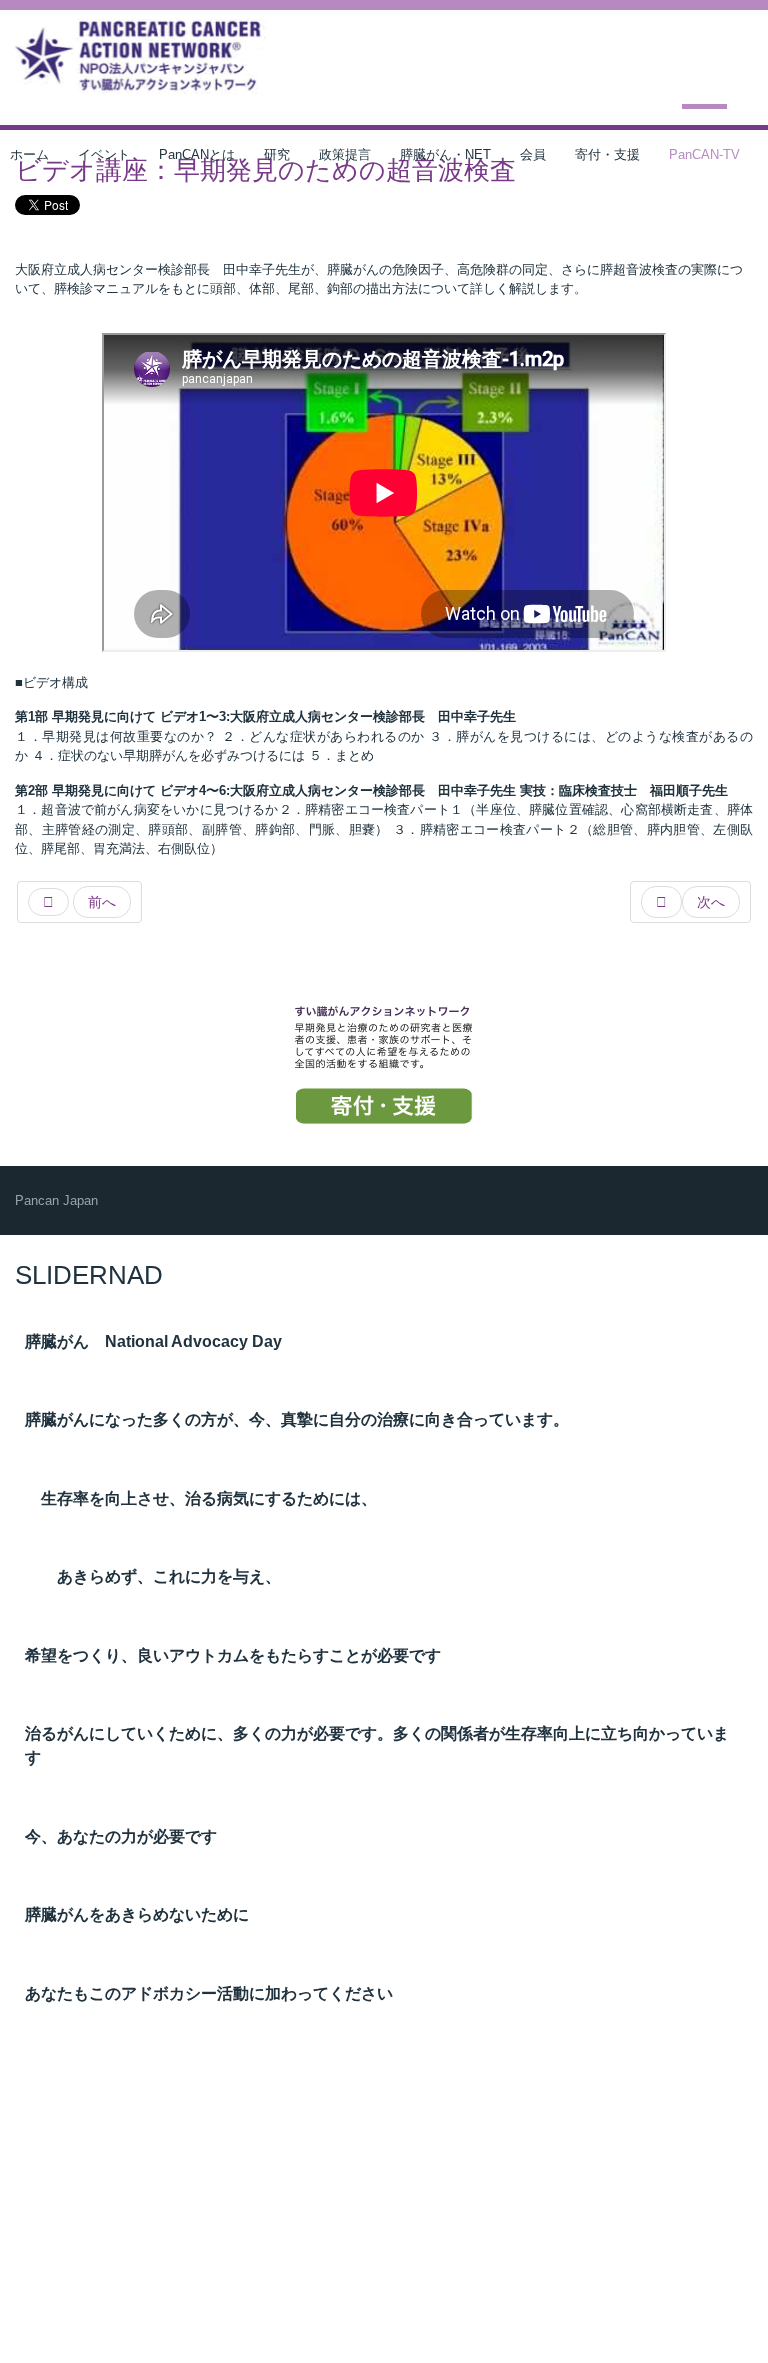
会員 (533, 154)
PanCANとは (197, 154)
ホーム (29, 154)
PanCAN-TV (704, 154)
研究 (277, 154)
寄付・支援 (607, 154)
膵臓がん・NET (445, 154)
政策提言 (345, 154)
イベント (104, 154)
